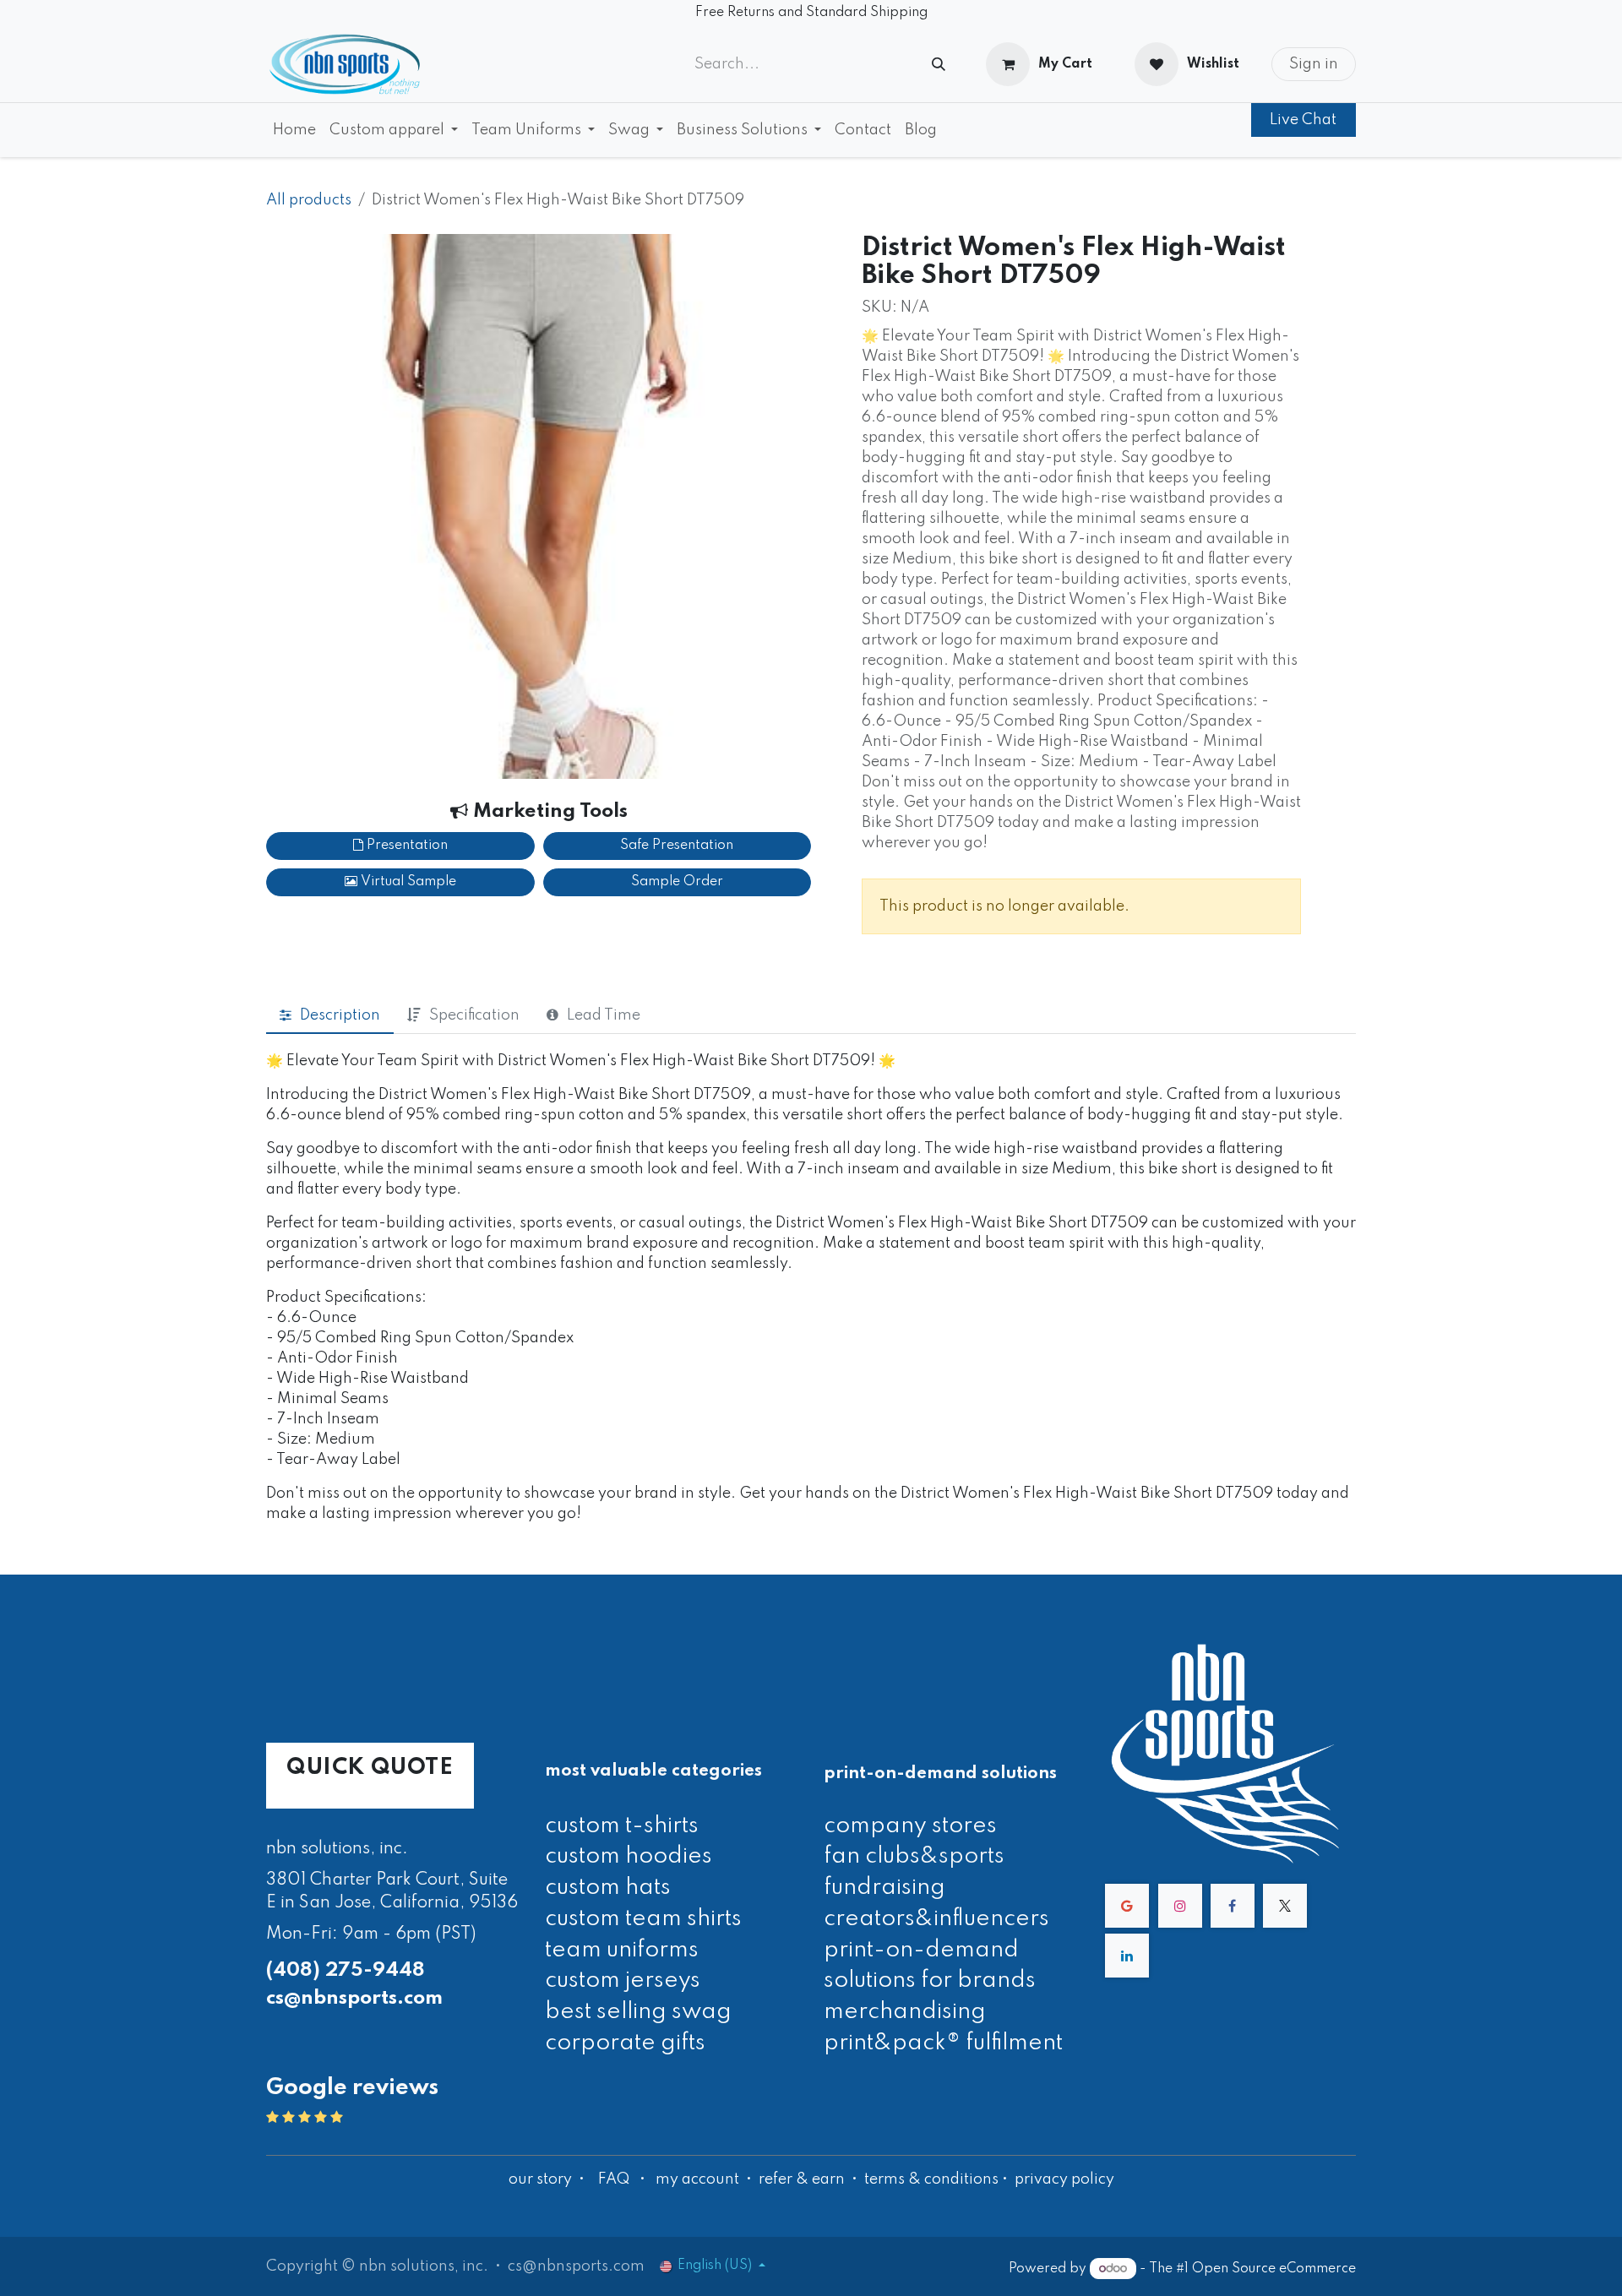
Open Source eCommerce (1274, 2269)
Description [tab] (340, 1015)
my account (697, 2179)
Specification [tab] (474, 1015)
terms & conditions (931, 2179)
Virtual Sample (407, 882)
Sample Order (677, 882)
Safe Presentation (677, 846)
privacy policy (1064, 2179)
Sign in (1314, 64)
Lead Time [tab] (604, 1015)
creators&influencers (936, 1919)
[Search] (939, 65)
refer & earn (802, 2179)
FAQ (614, 2179)
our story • (548, 2179)
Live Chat (1303, 120)
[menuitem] (294, 130)
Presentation (405, 846)
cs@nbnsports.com (354, 1998)
